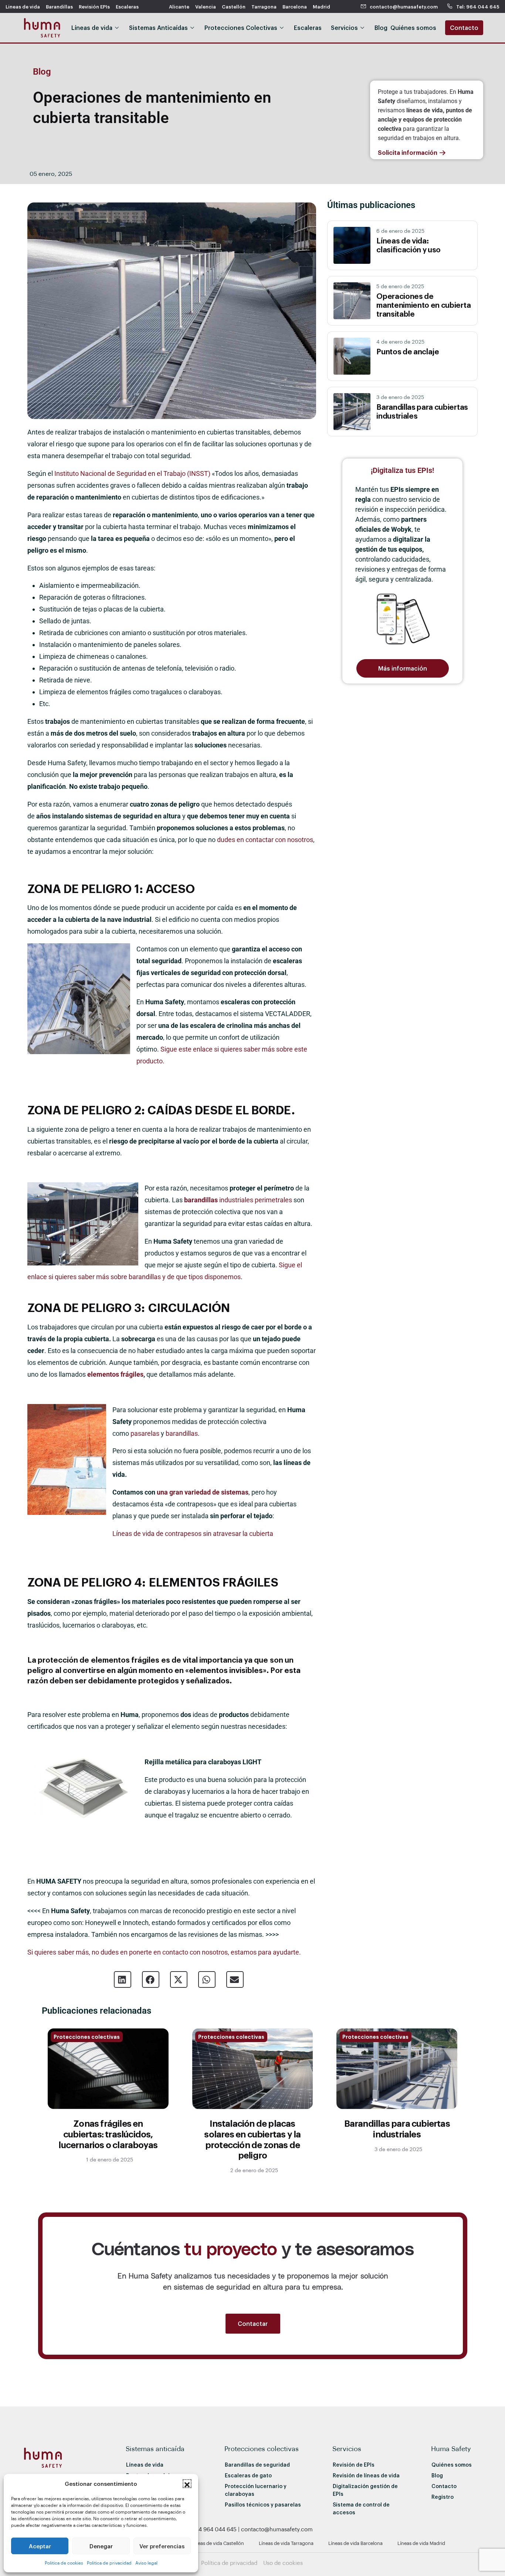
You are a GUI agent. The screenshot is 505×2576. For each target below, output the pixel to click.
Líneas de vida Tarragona (286, 2543)
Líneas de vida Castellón (218, 2543)
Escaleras (127, 6)
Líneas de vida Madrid (421, 2543)
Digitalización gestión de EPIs (365, 2490)
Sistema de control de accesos (361, 2508)
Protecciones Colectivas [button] (241, 28)
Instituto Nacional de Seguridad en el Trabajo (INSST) (133, 473)
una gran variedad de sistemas (203, 1492)
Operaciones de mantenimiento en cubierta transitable (423, 305)
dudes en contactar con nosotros (265, 840)
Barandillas (59, 6)
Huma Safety (451, 2448)
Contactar (253, 2323)
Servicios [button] (344, 28)
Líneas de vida (145, 2465)
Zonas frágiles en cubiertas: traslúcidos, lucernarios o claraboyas (108, 2134)
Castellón (234, 6)
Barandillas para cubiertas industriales (397, 2128)
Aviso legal (146, 2563)
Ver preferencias (162, 2546)
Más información (403, 668)
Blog (381, 28)
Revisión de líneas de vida (366, 2475)
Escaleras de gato (248, 2475)
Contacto (464, 28)
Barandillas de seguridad (257, 2465)
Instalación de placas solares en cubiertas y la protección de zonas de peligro (252, 2139)
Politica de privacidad (109, 2563)
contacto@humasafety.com (404, 6)
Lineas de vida (23, 6)
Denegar (101, 2546)
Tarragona (264, 6)
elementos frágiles (115, 1374)
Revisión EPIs (94, 6)
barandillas (182, 1433)
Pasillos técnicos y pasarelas (263, 2505)
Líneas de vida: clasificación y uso (409, 245)
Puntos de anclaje (408, 351)
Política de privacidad (229, 2563)
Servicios (347, 2448)
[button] (187, 2484)
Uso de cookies (283, 2563)
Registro (443, 2497)
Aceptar (40, 2546)
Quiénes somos (452, 2465)
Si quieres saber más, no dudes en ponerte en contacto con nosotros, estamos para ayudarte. (164, 1952)
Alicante (179, 6)
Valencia (206, 6)
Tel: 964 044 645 (478, 6)
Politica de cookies (64, 2563)
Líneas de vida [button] (92, 28)
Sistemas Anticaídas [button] (158, 28)
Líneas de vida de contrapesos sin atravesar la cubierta (193, 1534)
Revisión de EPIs (354, 2465)
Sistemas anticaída (155, 2448)
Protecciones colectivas (87, 2037)
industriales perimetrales (238, 1200)
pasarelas (145, 1433)
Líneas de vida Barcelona (355, 2543)
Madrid (321, 6)
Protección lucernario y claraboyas (256, 2490)
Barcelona (295, 6)
